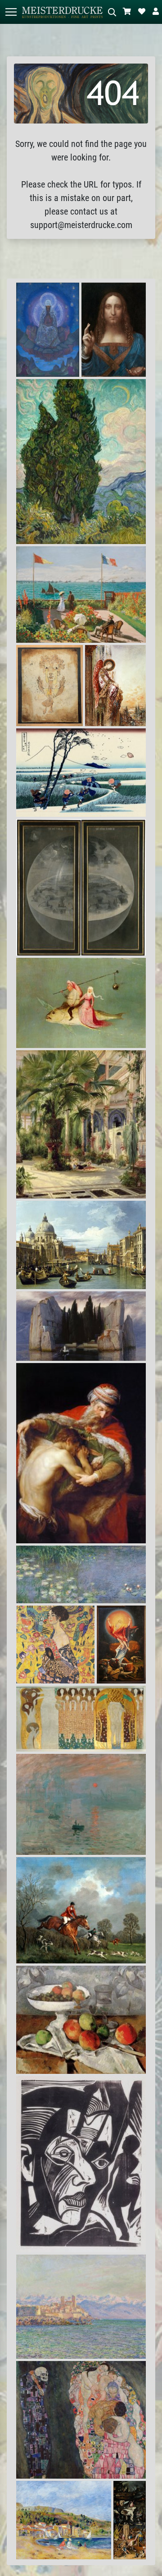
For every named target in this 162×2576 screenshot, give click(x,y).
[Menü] (11, 12)
